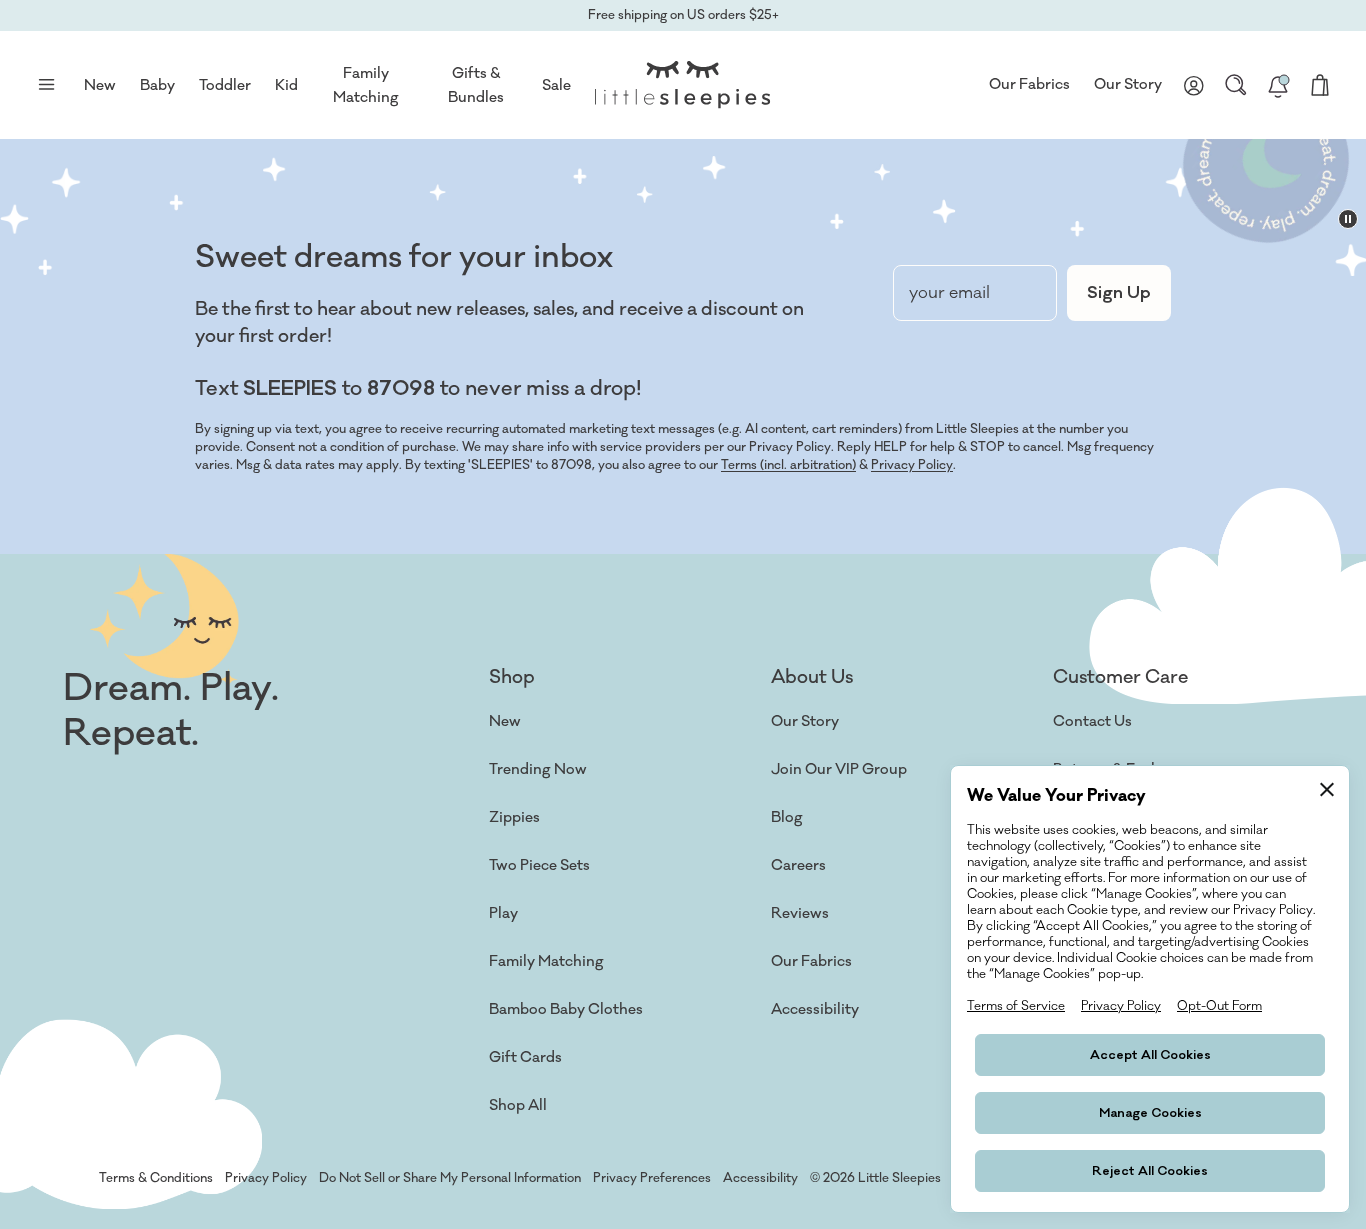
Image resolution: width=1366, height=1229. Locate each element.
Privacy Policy (912, 465)
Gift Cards (525, 1057)
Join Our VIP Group (839, 769)
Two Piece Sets (539, 865)
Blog (787, 817)
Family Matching (546, 961)
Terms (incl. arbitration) (788, 465)
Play (503, 913)
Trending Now (538, 769)
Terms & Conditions (156, 1178)
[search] (1236, 85)
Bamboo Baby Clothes (566, 1009)
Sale (556, 85)
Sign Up (1119, 293)
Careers (798, 865)
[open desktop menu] (46, 85)
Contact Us (1092, 721)
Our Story (1128, 84)
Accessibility (815, 1009)
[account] (1194, 85)
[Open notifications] (1278, 85)
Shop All (518, 1105)
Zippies (514, 817)
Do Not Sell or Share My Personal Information (450, 1178)
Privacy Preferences (652, 1178)
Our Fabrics (1029, 84)
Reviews (800, 913)
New (505, 721)
